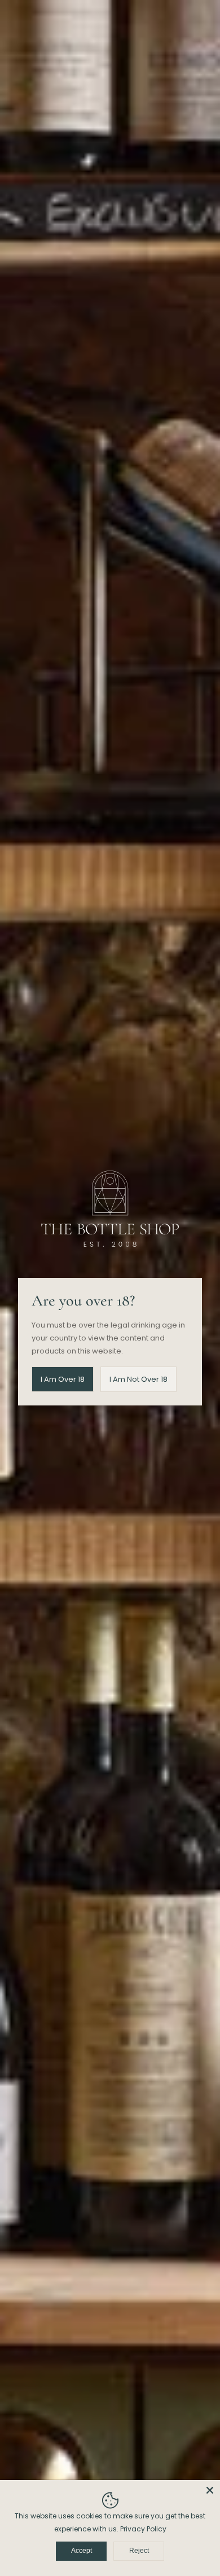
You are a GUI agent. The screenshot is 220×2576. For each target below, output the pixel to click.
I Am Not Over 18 (138, 1379)
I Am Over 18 (63, 1379)
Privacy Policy (143, 2529)
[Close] (210, 2490)
